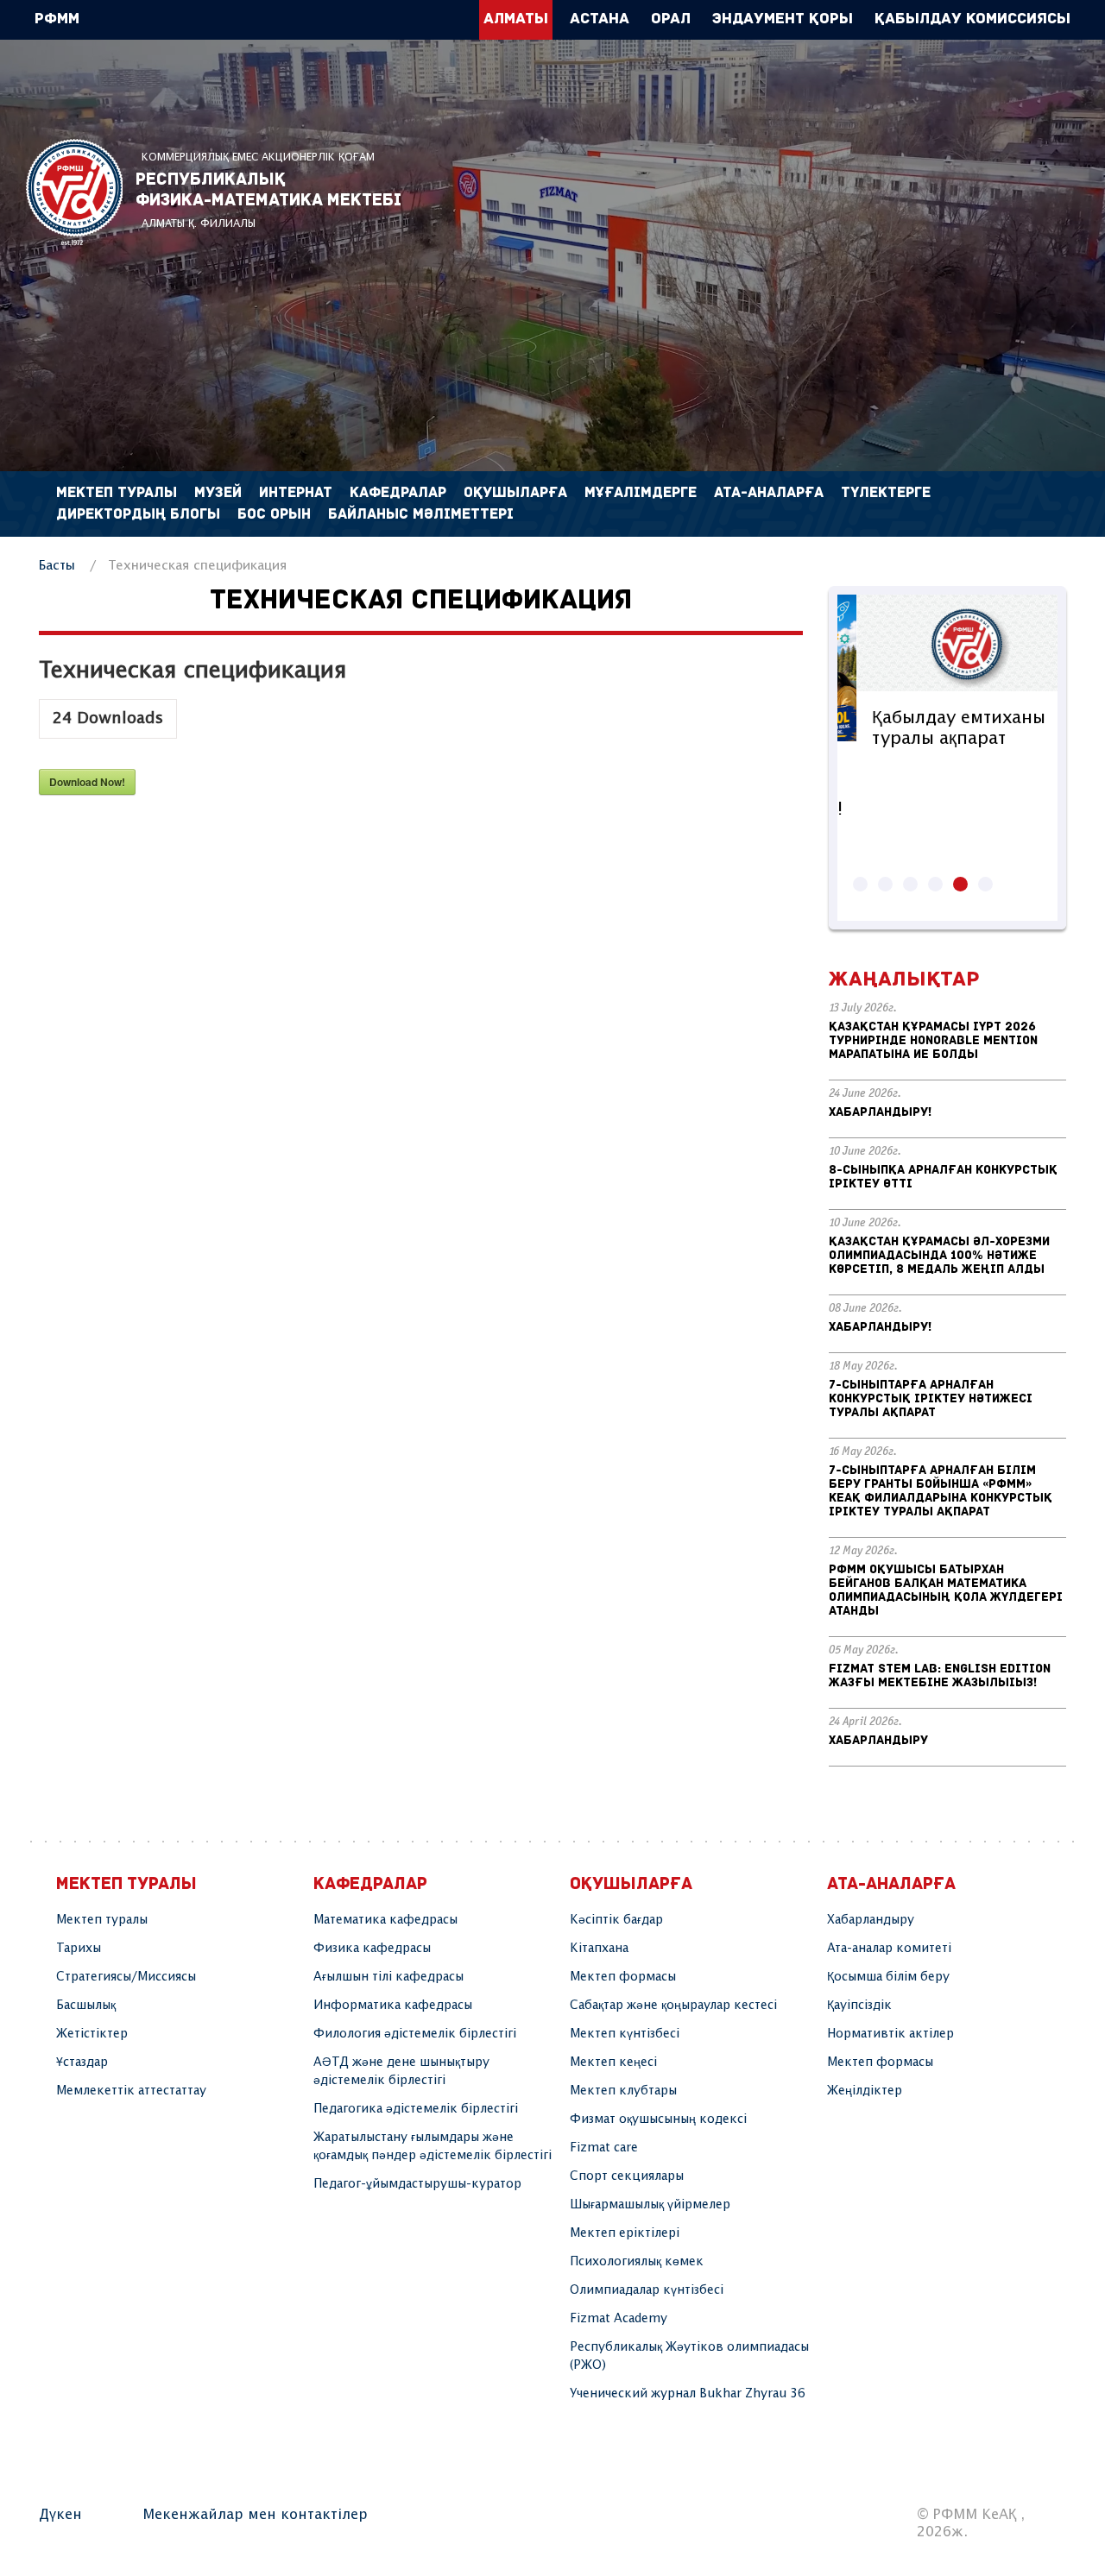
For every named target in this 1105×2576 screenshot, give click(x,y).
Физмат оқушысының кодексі (658, 2119)
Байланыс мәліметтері (421, 515)
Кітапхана (599, 1949)
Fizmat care (604, 2148)
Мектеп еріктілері (625, 2233)
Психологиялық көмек (637, 2262)
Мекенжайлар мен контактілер (255, 2515)
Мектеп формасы (623, 1977)
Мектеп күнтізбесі (625, 2034)
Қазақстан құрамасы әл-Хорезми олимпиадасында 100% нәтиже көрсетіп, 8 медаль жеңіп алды (939, 1256)
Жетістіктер (92, 2034)
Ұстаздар (82, 2063)
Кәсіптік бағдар (616, 1920)
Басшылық (86, 2006)
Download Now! (87, 782)
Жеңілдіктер (865, 2091)
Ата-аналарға (769, 493)
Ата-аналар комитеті (889, 1949)
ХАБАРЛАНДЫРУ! (880, 1113)
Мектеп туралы (102, 1920)
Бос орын (274, 515)
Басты (57, 566)
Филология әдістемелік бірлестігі (415, 2034)
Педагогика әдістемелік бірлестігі (416, 2109)
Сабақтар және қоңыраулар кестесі (673, 2006)
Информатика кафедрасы (393, 2006)
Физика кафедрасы (372, 1949)
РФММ (74, 192)
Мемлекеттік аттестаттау (131, 2091)
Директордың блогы (138, 515)
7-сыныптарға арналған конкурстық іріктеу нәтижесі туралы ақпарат (931, 1399)
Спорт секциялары (627, 2176)
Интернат (296, 493)
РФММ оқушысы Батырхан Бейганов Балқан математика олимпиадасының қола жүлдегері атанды (946, 1591)
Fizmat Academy (619, 2319)
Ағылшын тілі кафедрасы (388, 1977)
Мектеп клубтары (623, 2091)
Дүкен (60, 2515)
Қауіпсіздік (859, 2006)
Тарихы (79, 1949)
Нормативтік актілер (890, 2034)
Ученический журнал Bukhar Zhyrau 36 (688, 2394)
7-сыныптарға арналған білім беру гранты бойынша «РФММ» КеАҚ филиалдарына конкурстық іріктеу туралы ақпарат (941, 1492)
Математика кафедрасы (385, 1920)
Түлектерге (886, 493)
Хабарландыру (878, 1741)
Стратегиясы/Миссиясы (126, 1977)
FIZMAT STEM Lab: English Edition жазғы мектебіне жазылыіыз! (940, 1676)
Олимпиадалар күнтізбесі (647, 2290)
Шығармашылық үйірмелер (650, 2205)
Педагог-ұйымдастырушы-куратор (417, 2184)
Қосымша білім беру (888, 1977)
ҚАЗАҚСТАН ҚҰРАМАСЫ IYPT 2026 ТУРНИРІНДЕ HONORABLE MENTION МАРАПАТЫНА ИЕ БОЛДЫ (933, 1041)
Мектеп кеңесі (613, 2063)
